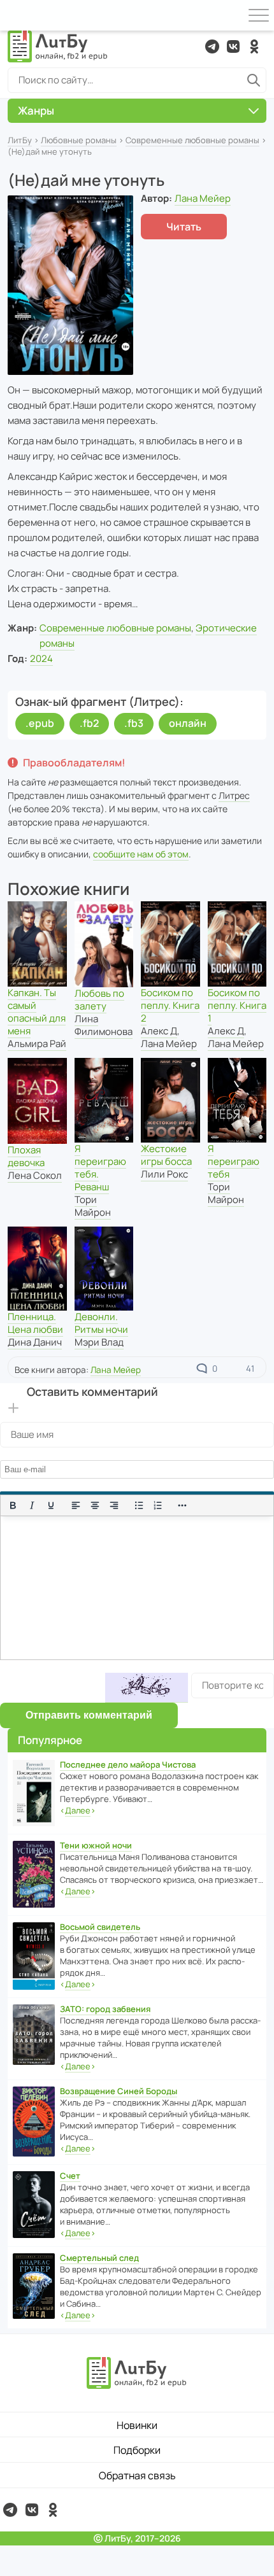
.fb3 (134, 723)
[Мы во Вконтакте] (233, 46)
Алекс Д (159, 1031)
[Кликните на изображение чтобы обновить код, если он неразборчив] (147, 1688)
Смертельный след (99, 2258)
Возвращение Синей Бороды (119, 2091)
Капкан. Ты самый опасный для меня (37, 1012)
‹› (78, 1810)
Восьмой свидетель (100, 1927)
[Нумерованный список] (158, 1505)
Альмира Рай (37, 1044)
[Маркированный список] (139, 1505)
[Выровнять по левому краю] (76, 1505)
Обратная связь (137, 2475)
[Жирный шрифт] (13, 1505)
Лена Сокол (35, 1175)
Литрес (234, 795)
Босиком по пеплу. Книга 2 (170, 1005)
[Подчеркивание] (51, 1505)
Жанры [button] (36, 110)
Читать (184, 227)
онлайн (188, 723)
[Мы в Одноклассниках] (254, 46)
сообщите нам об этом (141, 854)
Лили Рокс (164, 1174)
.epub (40, 723)
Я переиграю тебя (234, 1161)
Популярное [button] (50, 1740)
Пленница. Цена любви (35, 1323)
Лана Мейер (203, 198)
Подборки (137, 2450)
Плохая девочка (26, 1156)
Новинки (137, 2425)
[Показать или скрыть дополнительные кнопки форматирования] (183, 1505)
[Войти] (15, 15)
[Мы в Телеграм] (212, 46)
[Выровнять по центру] (95, 1505)
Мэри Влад (99, 1342)
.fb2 (89, 723)
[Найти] (254, 80)
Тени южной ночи (96, 1845)
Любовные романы (79, 140)
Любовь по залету (99, 1000)
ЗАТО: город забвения (105, 2009)
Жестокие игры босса (166, 1155)
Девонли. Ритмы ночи (101, 1323)
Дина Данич (35, 1342)
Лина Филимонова (104, 1025)
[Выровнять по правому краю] (114, 1505)
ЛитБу (20, 140)
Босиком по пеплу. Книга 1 (237, 1005)
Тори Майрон (93, 1206)
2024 (41, 658)
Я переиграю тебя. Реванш (100, 1168)
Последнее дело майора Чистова (128, 1764)
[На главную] (58, 46)
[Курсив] (32, 1505)
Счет (70, 2176)
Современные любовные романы (192, 140)
